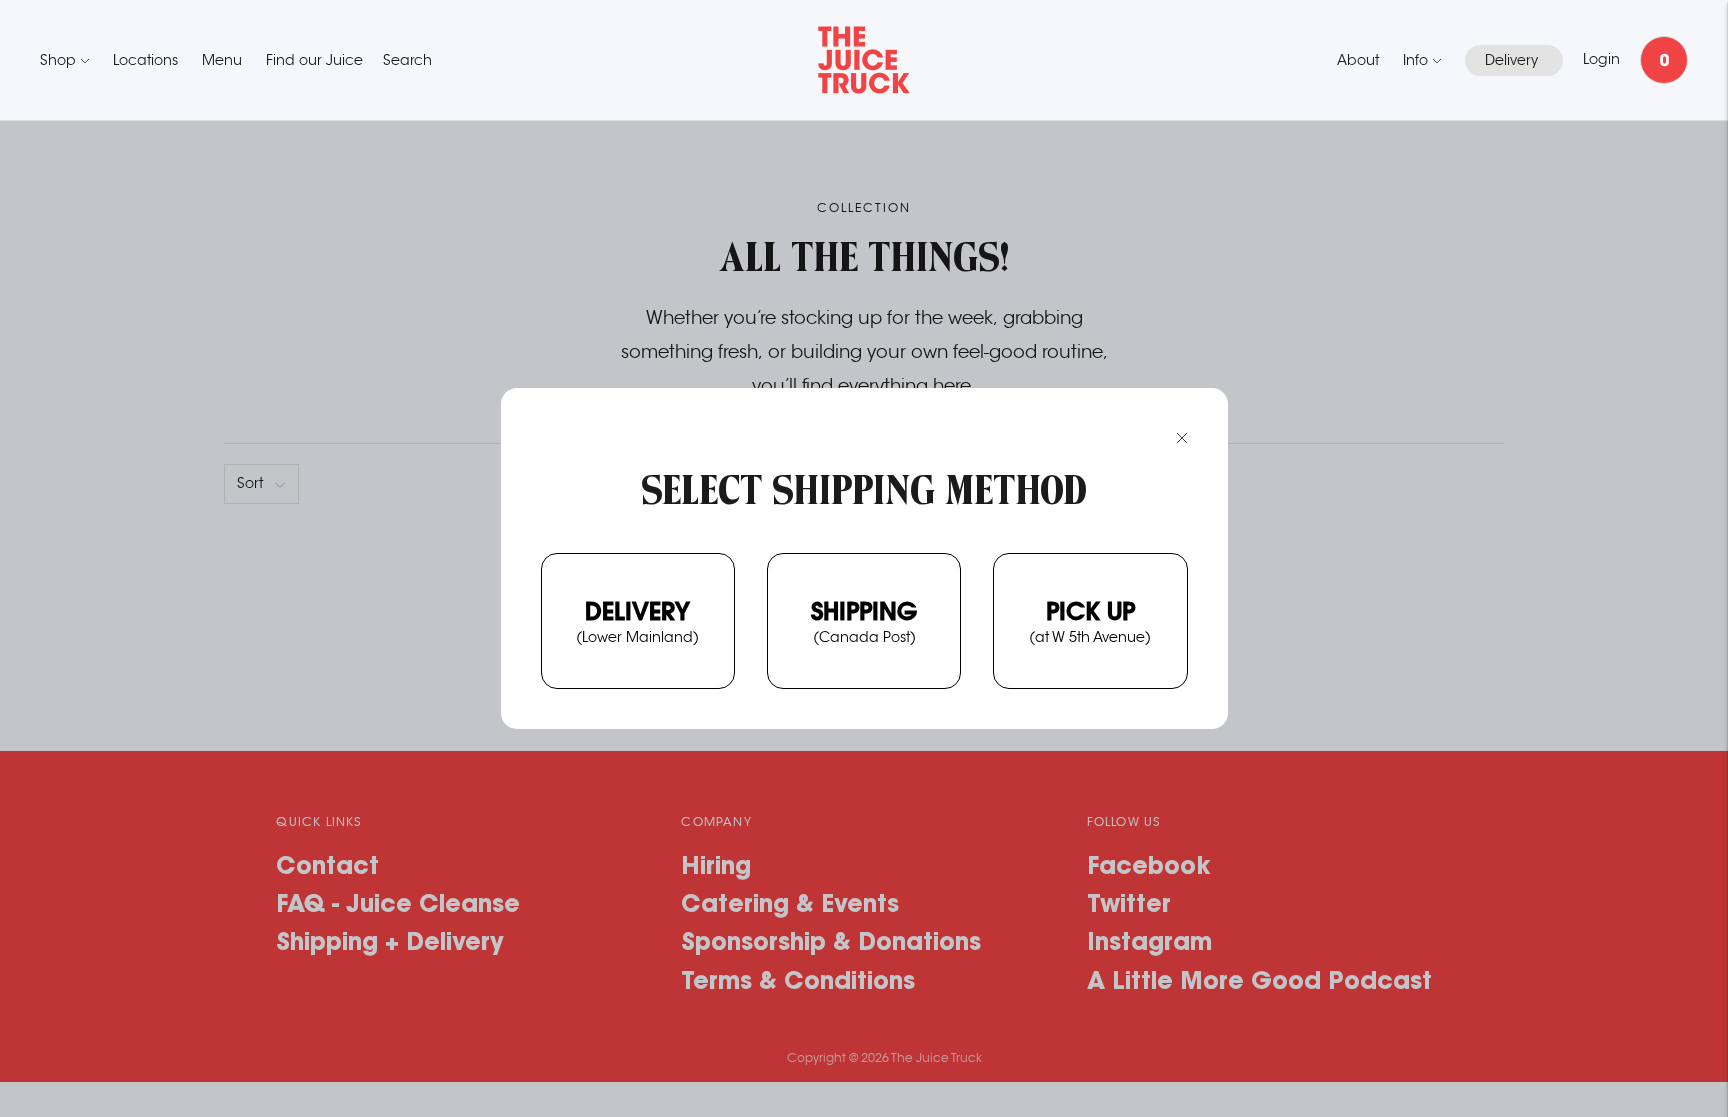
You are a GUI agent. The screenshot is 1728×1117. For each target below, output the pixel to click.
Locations (145, 60)
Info (1415, 60)
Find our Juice (314, 60)
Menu (222, 60)
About (1358, 60)
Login (1601, 59)
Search (407, 60)
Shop (58, 60)
